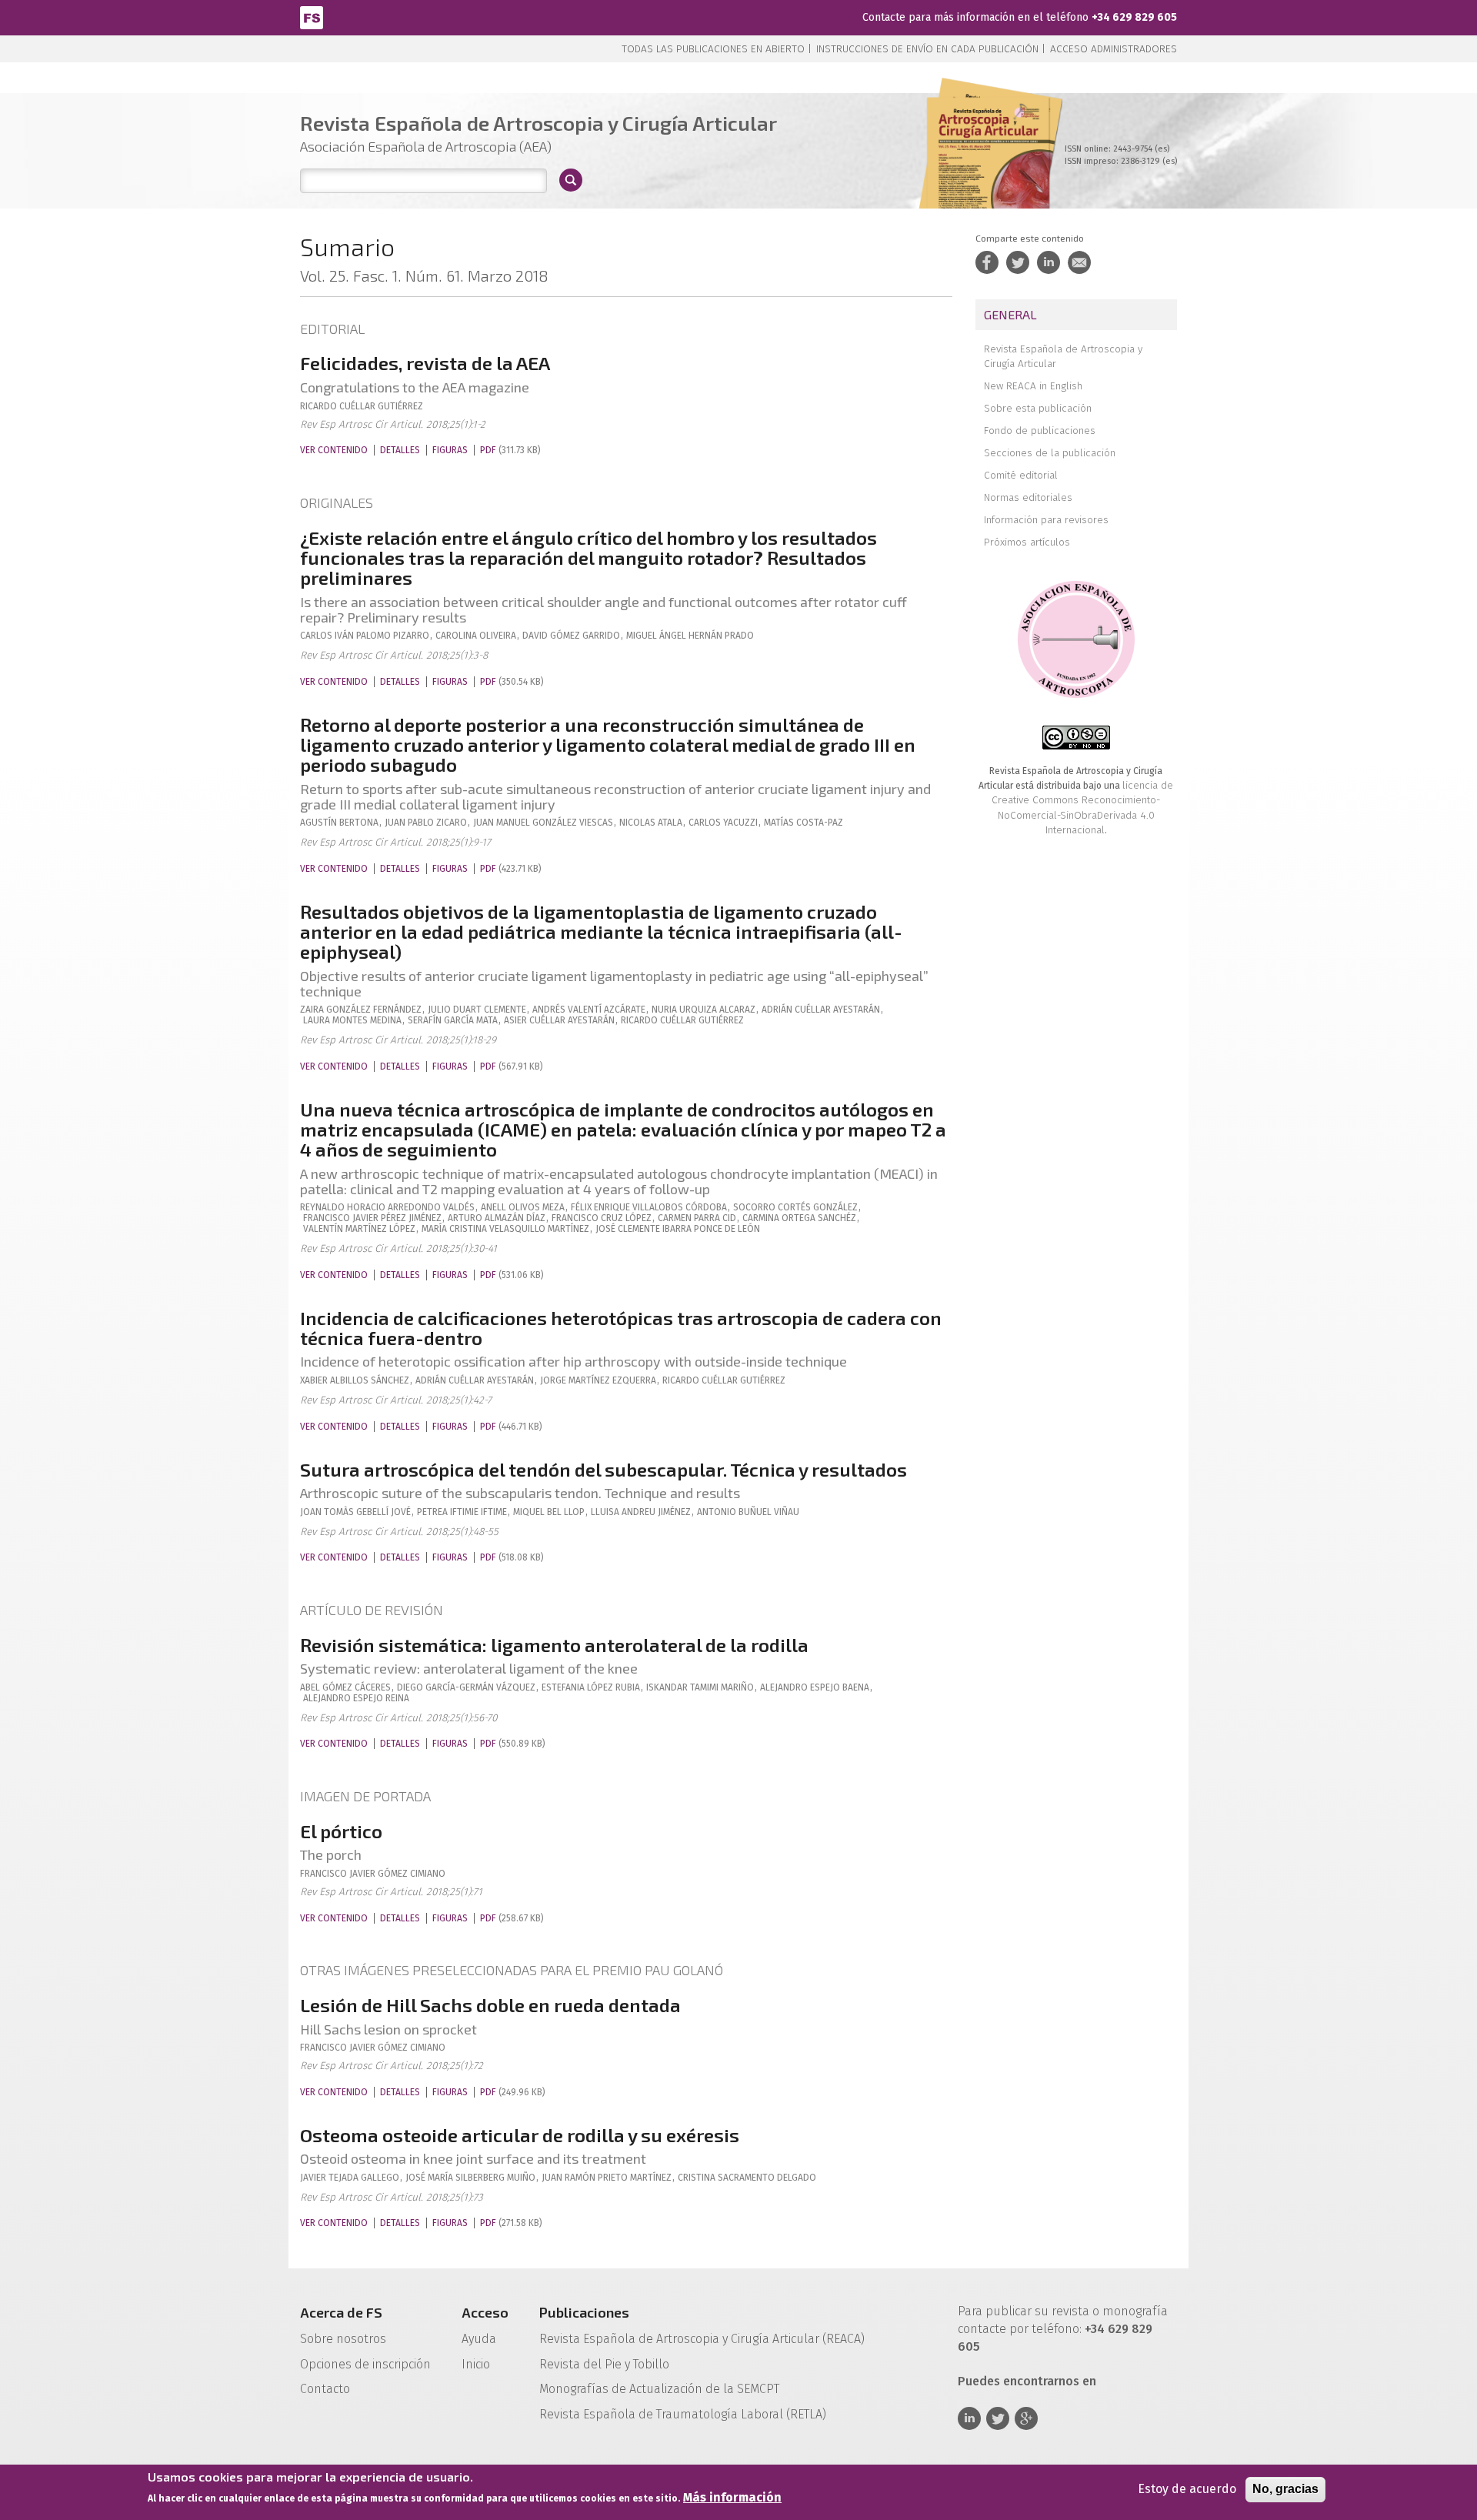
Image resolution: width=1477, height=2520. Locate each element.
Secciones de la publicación (1050, 453)
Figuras (450, 450)
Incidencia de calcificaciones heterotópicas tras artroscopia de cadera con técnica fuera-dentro (621, 1328)
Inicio (476, 2364)
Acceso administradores (1114, 49)
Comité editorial (1021, 475)
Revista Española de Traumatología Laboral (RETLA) (683, 2414)
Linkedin (969, 2418)
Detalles (400, 450)
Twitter (998, 2418)
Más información (732, 2498)
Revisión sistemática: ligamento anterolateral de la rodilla (554, 1645)
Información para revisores (1046, 520)
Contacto (325, 2389)
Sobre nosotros (343, 2339)
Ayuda (479, 2339)
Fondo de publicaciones (1040, 431)
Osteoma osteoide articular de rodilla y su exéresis (520, 2135)
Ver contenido (334, 450)
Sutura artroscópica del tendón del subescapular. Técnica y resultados (603, 1469)
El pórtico (341, 1831)
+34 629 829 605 (1134, 17)
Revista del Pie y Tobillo (604, 2364)
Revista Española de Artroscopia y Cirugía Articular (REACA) (702, 2339)
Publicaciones (584, 2312)
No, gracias (1285, 2489)
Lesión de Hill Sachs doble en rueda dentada (490, 2005)
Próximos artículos (1027, 542)
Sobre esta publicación (1038, 408)
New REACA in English (1033, 386)
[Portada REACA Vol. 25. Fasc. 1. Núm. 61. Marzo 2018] (988, 169)
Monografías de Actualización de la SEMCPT (659, 2389)
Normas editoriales (1028, 497)
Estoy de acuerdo (1187, 2489)
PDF (488, 450)
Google (1026, 2418)
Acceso (485, 2312)
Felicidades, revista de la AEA (425, 363)
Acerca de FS (341, 2312)
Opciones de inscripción (365, 2364)
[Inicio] (312, 17)
